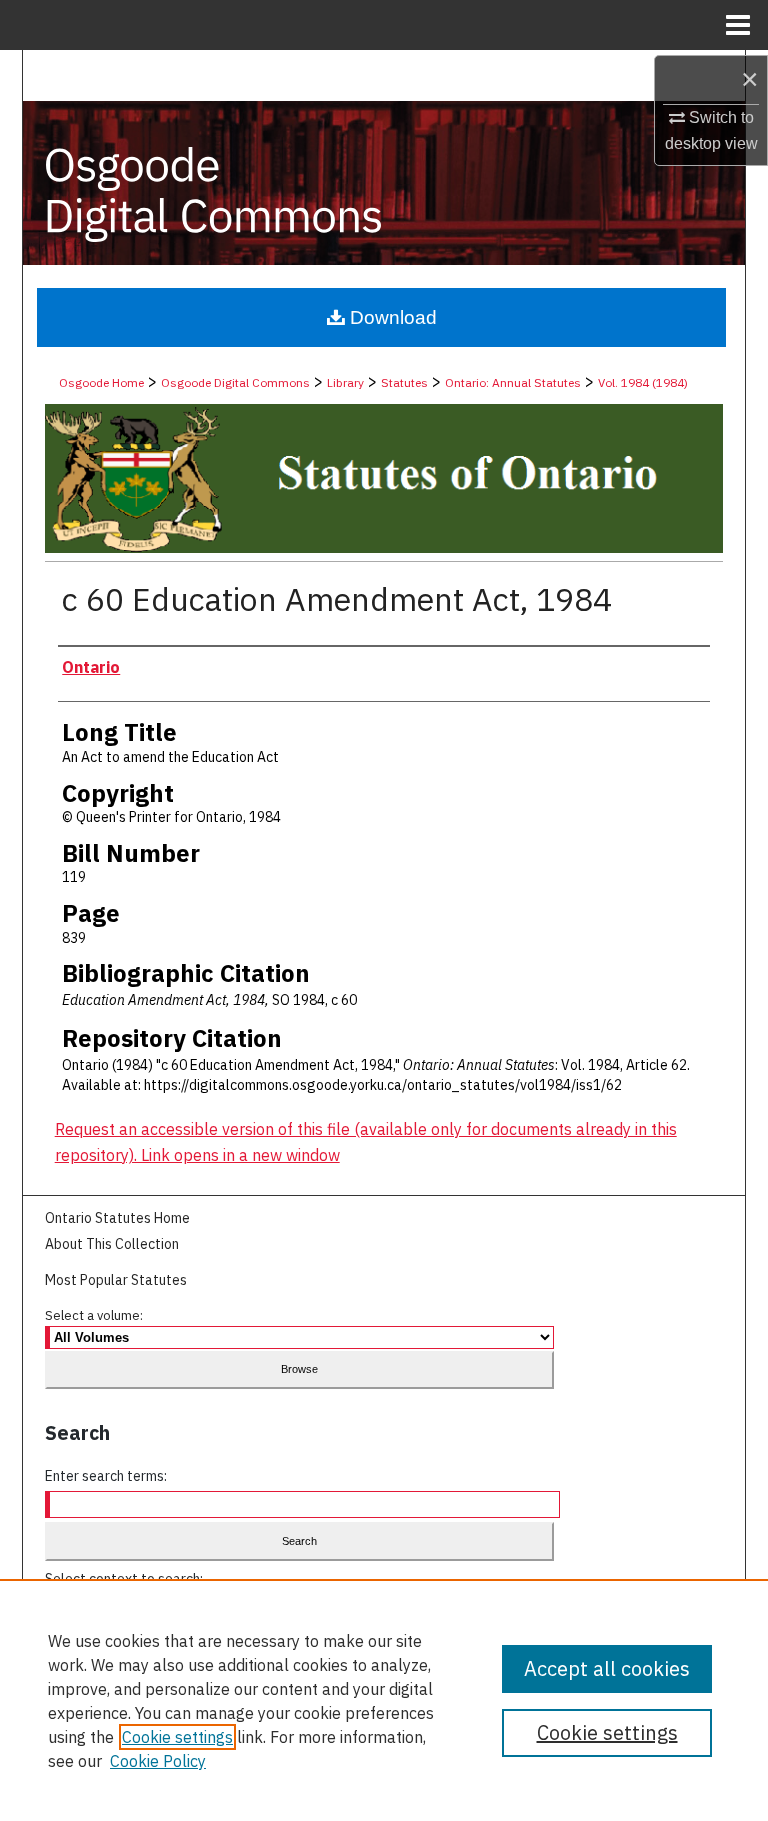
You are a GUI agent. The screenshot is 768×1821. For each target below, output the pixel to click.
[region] (384, 1700)
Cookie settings (177, 1737)
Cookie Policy (158, 1761)
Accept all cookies (607, 1668)
